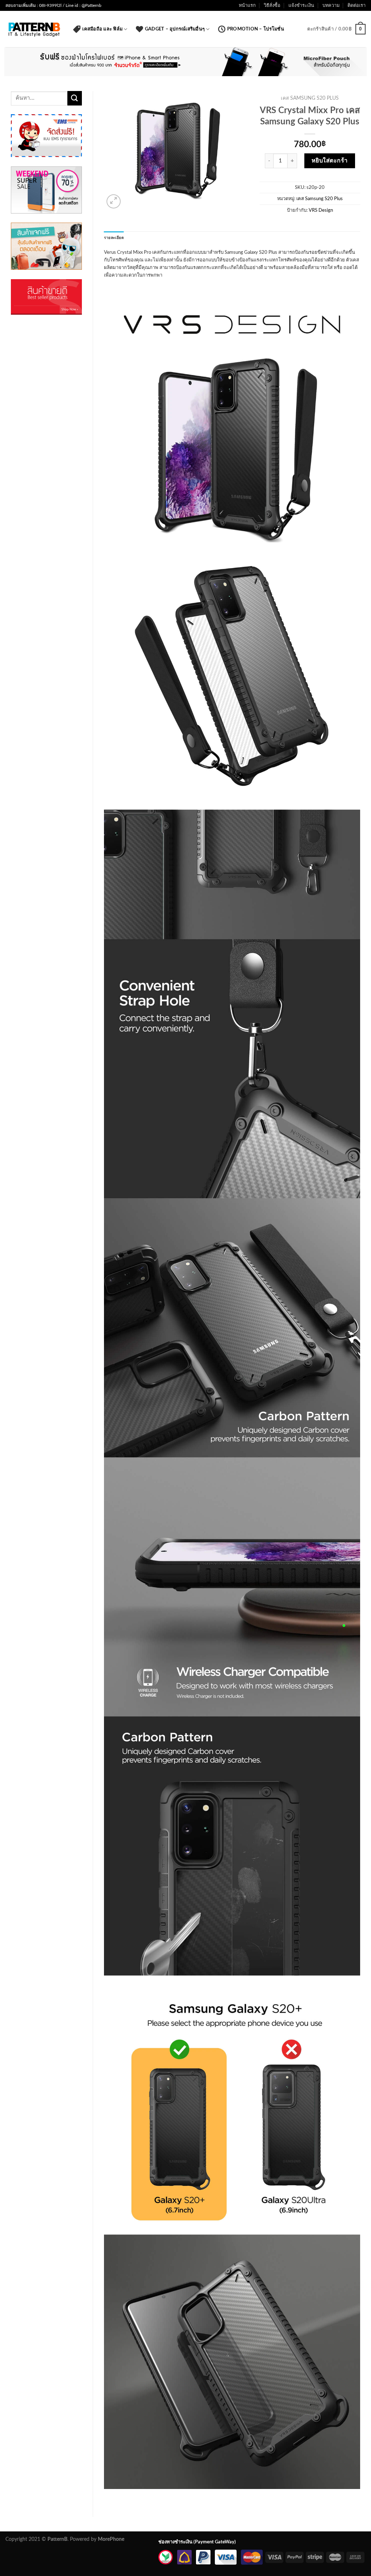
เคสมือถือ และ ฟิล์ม (102, 29)
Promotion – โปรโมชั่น (256, 29)
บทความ (331, 5)
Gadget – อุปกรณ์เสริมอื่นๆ (175, 29)
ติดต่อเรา (357, 5)
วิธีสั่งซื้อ (272, 5)
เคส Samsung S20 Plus (310, 98)
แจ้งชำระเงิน (301, 5)
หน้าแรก (247, 5)
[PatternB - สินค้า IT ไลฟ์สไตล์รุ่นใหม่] (34, 29)
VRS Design (321, 210)
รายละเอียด (114, 238)
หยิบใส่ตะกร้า (330, 161)
